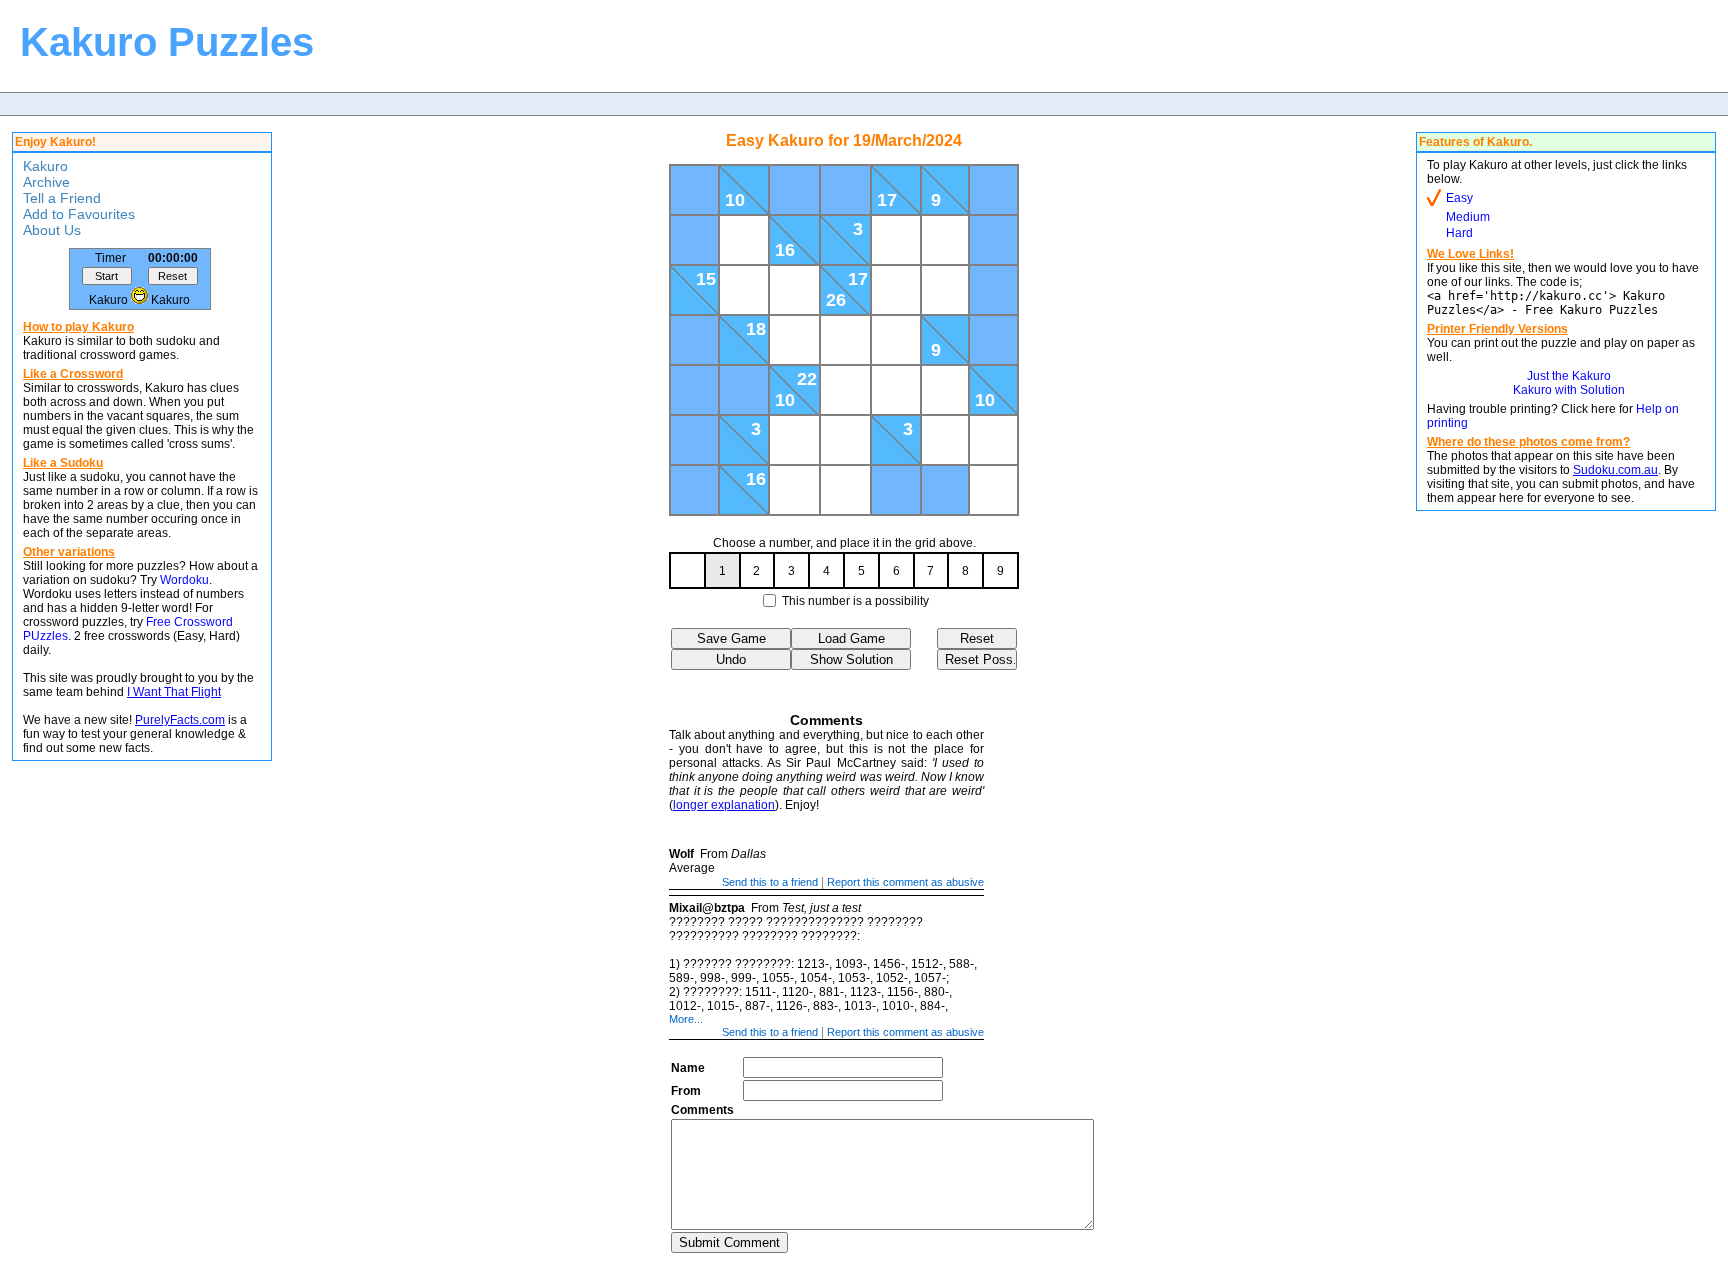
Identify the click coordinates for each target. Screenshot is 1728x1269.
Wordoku (184, 580)
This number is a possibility (855, 601)
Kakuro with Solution (1569, 390)
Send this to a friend (770, 882)
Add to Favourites (79, 214)
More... (686, 1019)
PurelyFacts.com (180, 720)
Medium (1468, 217)
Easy (1459, 198)
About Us (52, 230)
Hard (1459, 233)
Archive (46, 182)
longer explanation (724, 805)
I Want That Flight (174, 692)
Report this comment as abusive (905, 882)
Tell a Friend (62, 198)
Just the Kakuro (1569, 376)
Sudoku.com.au (1615, 470)
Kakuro (45, 166)
